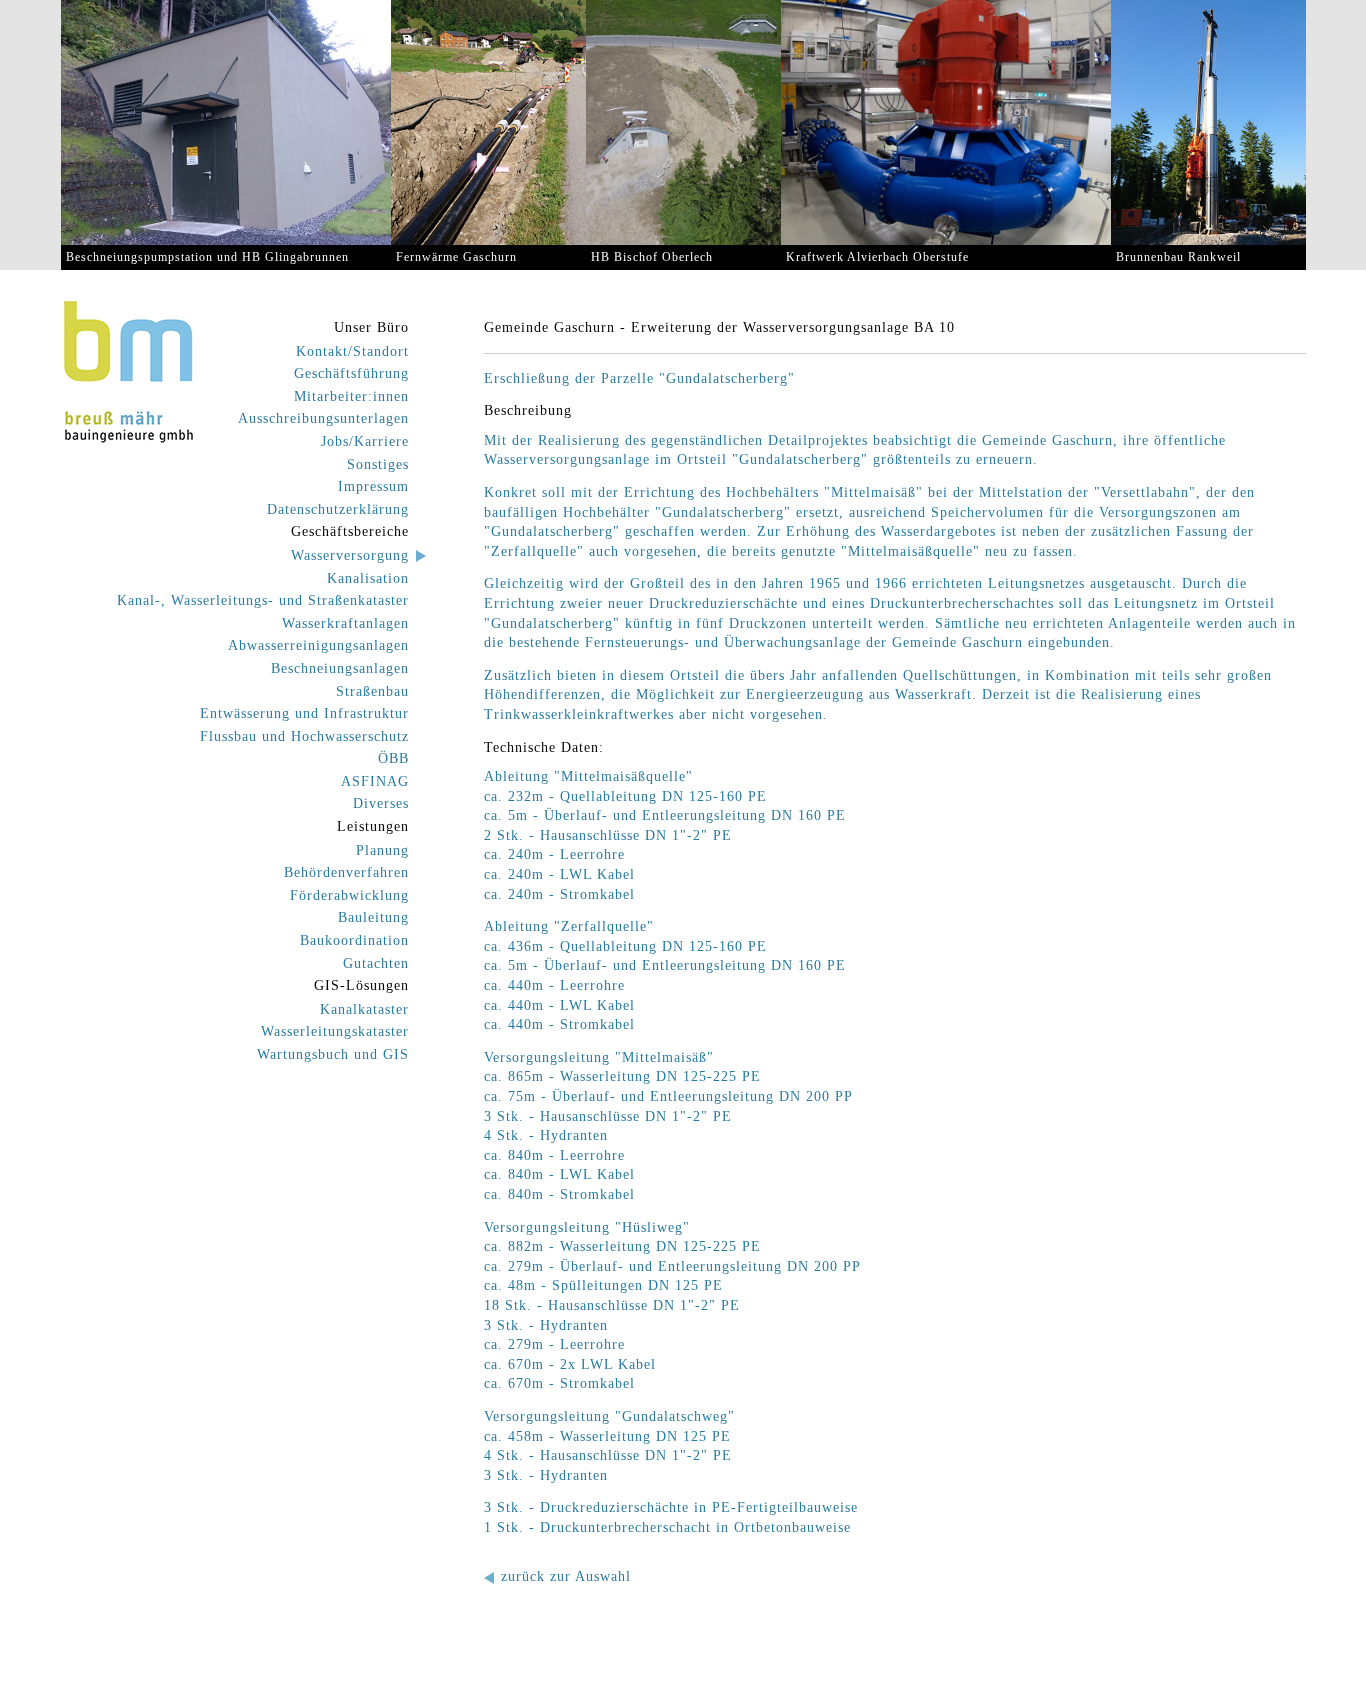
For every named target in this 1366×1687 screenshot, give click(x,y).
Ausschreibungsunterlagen (323, 418)
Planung (382, 850)
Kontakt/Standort (352, 351)
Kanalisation (368, 578)
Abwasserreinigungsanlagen (318, 645)
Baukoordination (354, 940)
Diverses (381, 803)
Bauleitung (373, 917)
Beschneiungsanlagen (340, 668)
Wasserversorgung (350, 555)
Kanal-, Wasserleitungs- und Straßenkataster (263, 600)
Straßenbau (372, 691)
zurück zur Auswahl (566, 1576)
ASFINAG (375, 781)
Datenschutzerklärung (338, 509)
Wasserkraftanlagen (345, 623)
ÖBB (393, 758)
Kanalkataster (364, 1009)
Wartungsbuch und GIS (333, 1054)
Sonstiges (378, 464)
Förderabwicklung (349, 895)
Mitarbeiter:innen (351, 396)
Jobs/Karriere (365, 441)
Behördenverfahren (346, 872)
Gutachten (376, 963)
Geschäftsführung (351, 373)
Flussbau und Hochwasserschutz (304, 736)
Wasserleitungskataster (335, 1031)
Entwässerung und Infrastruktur (304, 713)
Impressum (373, 486)
